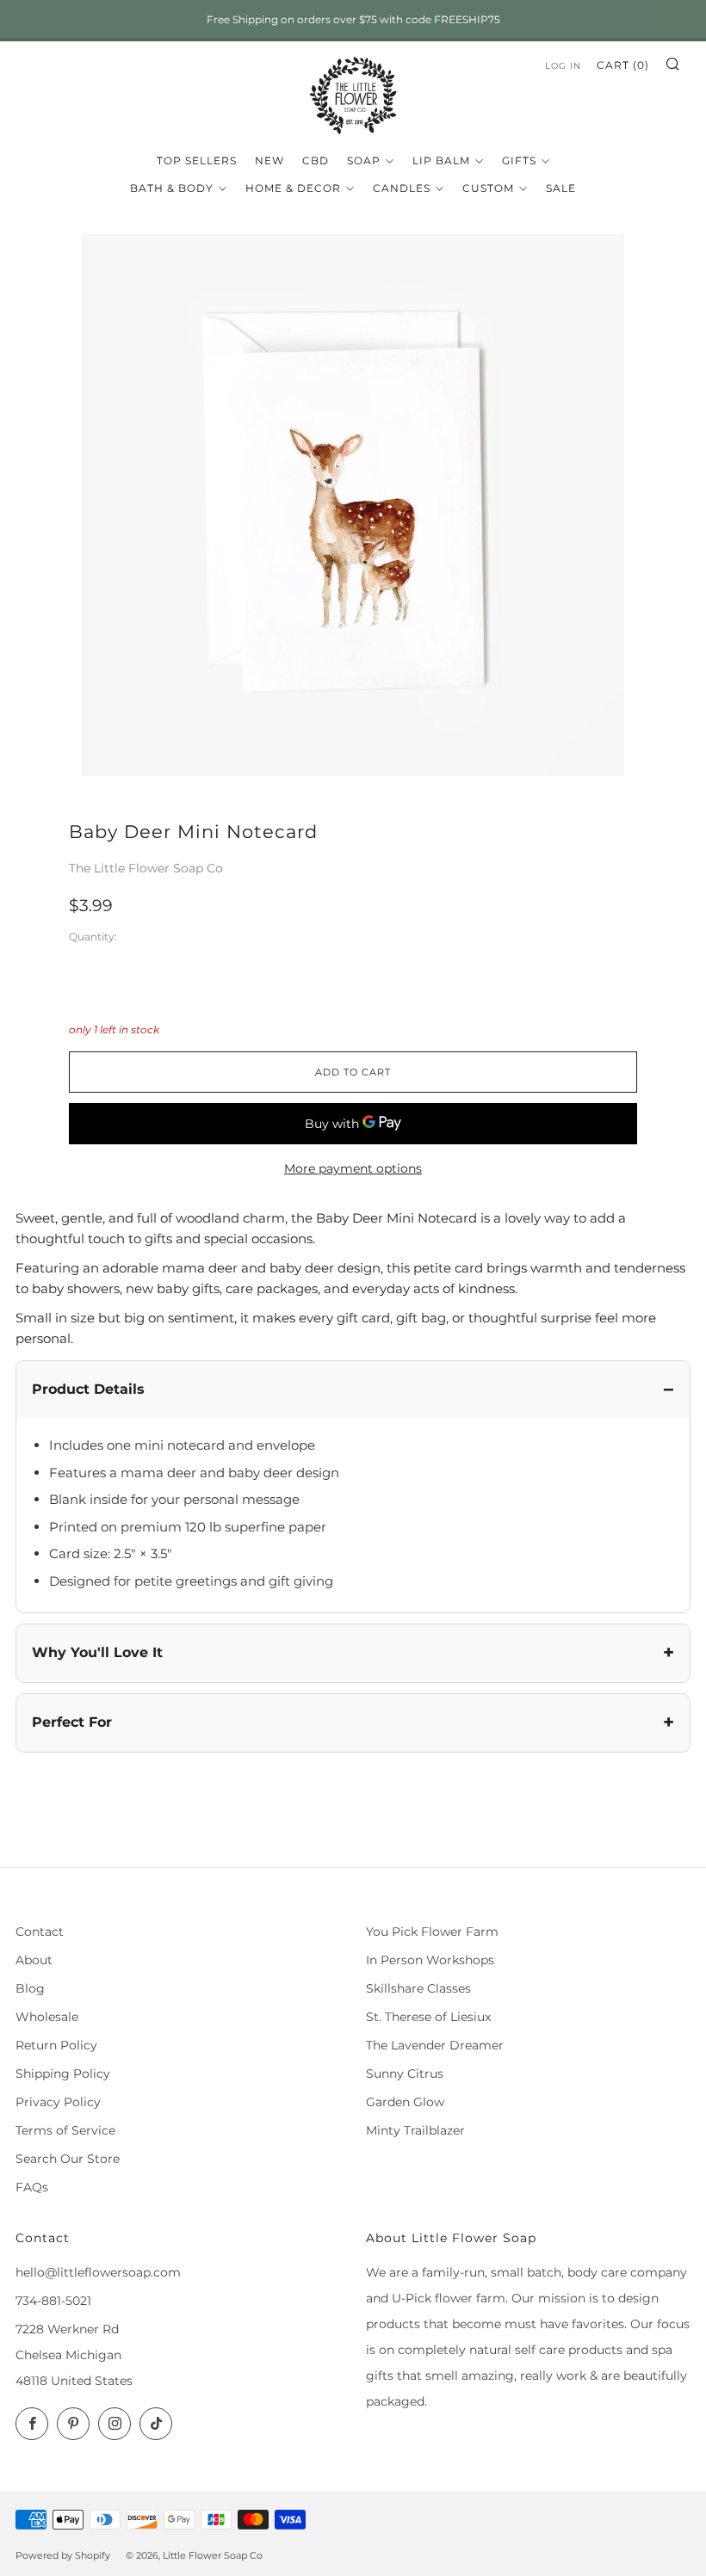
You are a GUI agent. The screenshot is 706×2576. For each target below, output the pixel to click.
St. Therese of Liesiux (428, 2017)
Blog (30, 1988)
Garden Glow (405, 2102)
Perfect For (72, 1722)
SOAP (364, 160)
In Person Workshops (430, 1960)
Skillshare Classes (418, 1988)
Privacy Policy (58, 2102)
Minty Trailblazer (415, 2130)
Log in (563, 66)
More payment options (353, 1168)
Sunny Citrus (405, 2074)
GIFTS (519, 160)
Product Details (88, 1389)
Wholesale (47, 2017)
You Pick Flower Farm (432, 1932)
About (34, 1960)
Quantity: (93, 938)
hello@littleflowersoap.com (98, 2272)
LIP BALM (441, 160)
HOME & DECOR (293, 188)
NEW (269, 160)
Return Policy (56, 2045)
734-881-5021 (53, 2301)
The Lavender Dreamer (435, 2045)
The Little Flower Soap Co (146, 868)
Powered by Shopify (63, 2555)
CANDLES (402, 188)
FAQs (32, 2187)
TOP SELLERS (197, 160)
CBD (316, 160)
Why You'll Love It (97, 1652)
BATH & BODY (172, 188)
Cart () (623, 65)
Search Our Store (68, 2159)
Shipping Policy (63, 2074)
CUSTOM (488, 188)
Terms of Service (65, 2130)
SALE (561, 188)
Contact (40, 1932)
